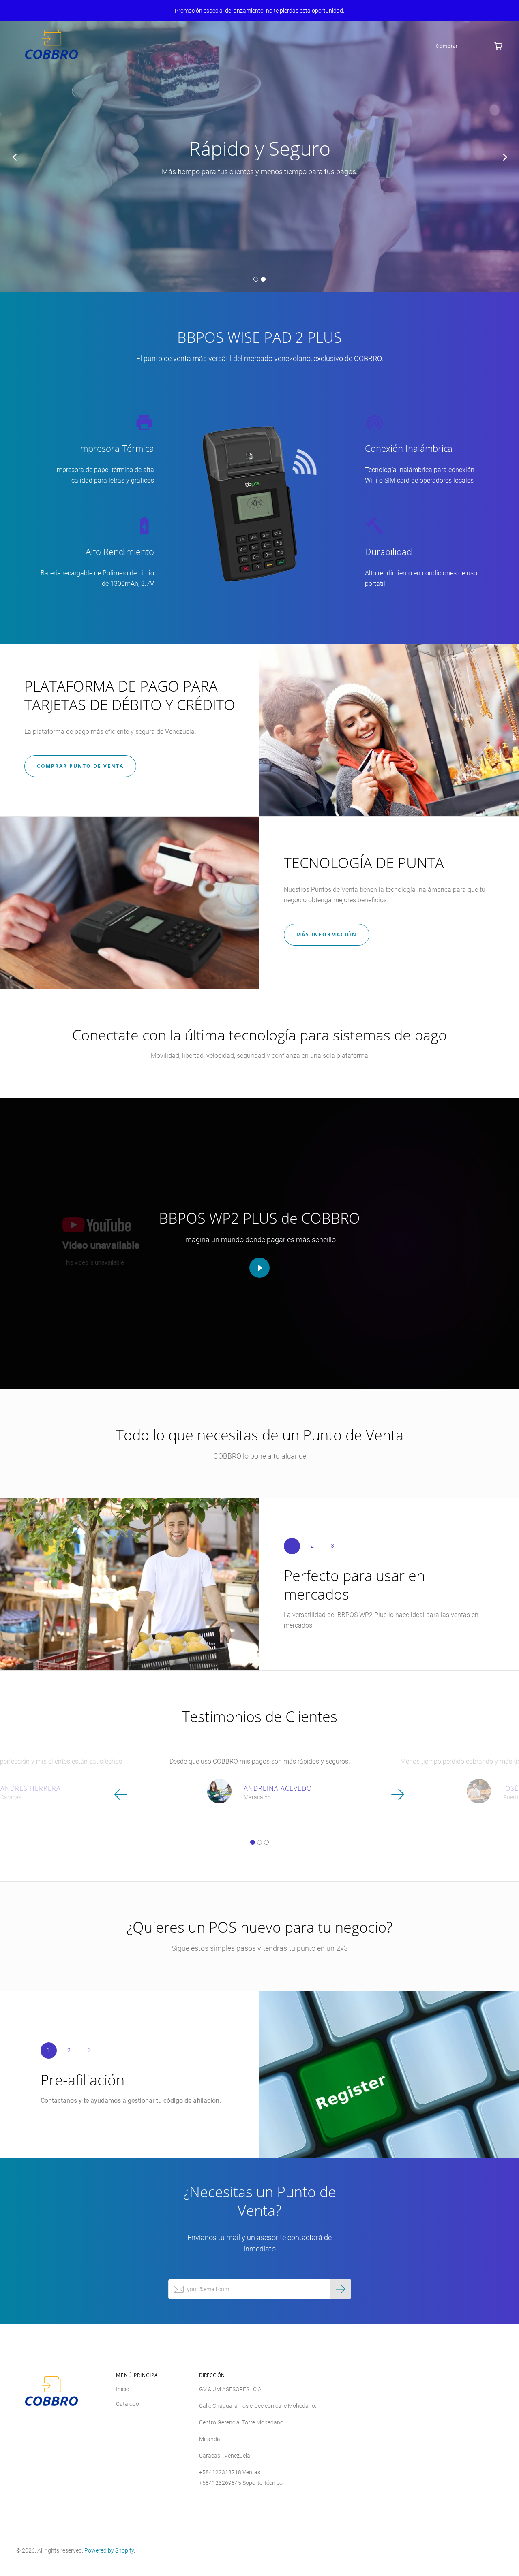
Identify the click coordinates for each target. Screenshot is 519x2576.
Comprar (447, 46)
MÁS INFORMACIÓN (327, 934)
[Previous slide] (14, 157)
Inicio (123, 2389)
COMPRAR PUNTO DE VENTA (80, 766)
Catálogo (128, 2404)
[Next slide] (505, 157)
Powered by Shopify (109, 2550)
